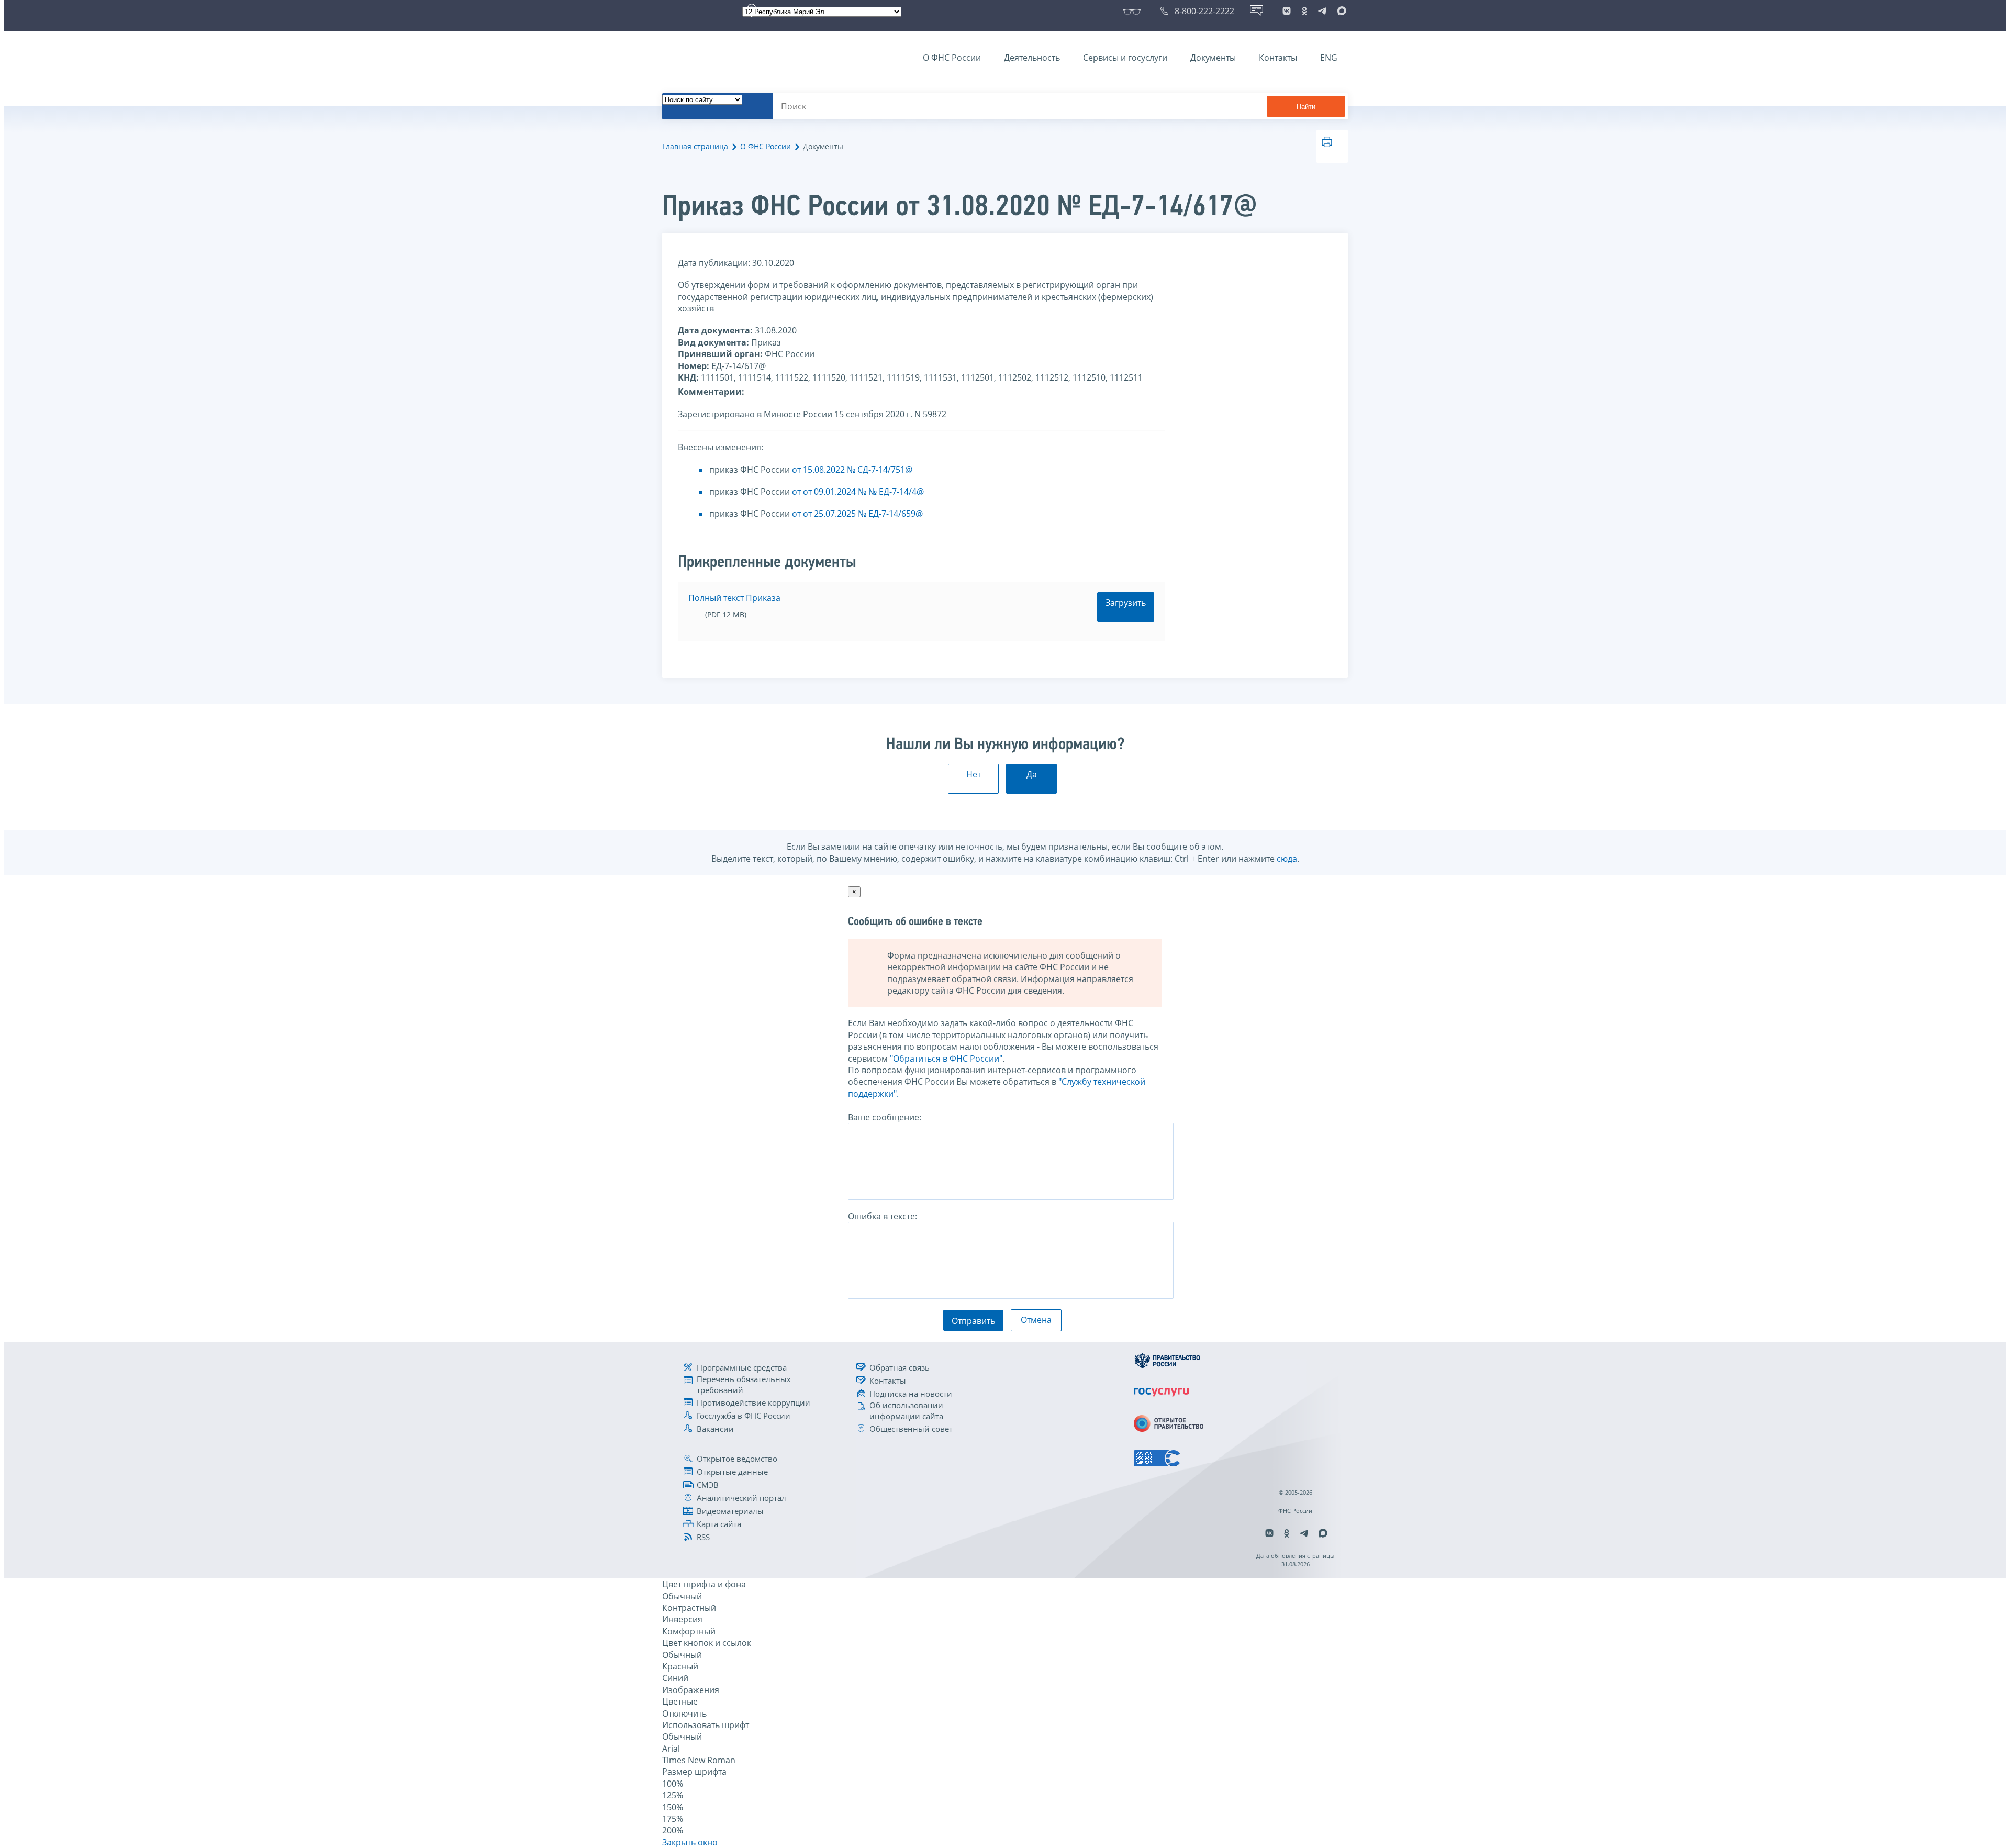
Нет (974, 774)
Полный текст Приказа (734, 598)
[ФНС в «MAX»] (1340, 11)
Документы (1213, 58)
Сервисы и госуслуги (1125, 58)
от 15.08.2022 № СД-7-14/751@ (852, 470)
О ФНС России (952, 58)
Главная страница (695, 146)
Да (1032, 774)
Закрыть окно (690, 1842)
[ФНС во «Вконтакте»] (1287, 11)
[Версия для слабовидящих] (1134, 11)
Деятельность (1032, 58)
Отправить (973, 1321)
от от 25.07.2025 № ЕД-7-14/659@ (857, 514)
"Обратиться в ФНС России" (946, 1059)
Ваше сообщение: (885, 1117)
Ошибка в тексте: (883, 1216)
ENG (1329, 58)
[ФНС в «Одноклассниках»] (1304, 11)
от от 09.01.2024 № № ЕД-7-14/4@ (858, 492)
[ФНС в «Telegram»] (1322, 11)
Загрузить (1126, 603)
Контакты (1278, 58)
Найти (1306, 107)
